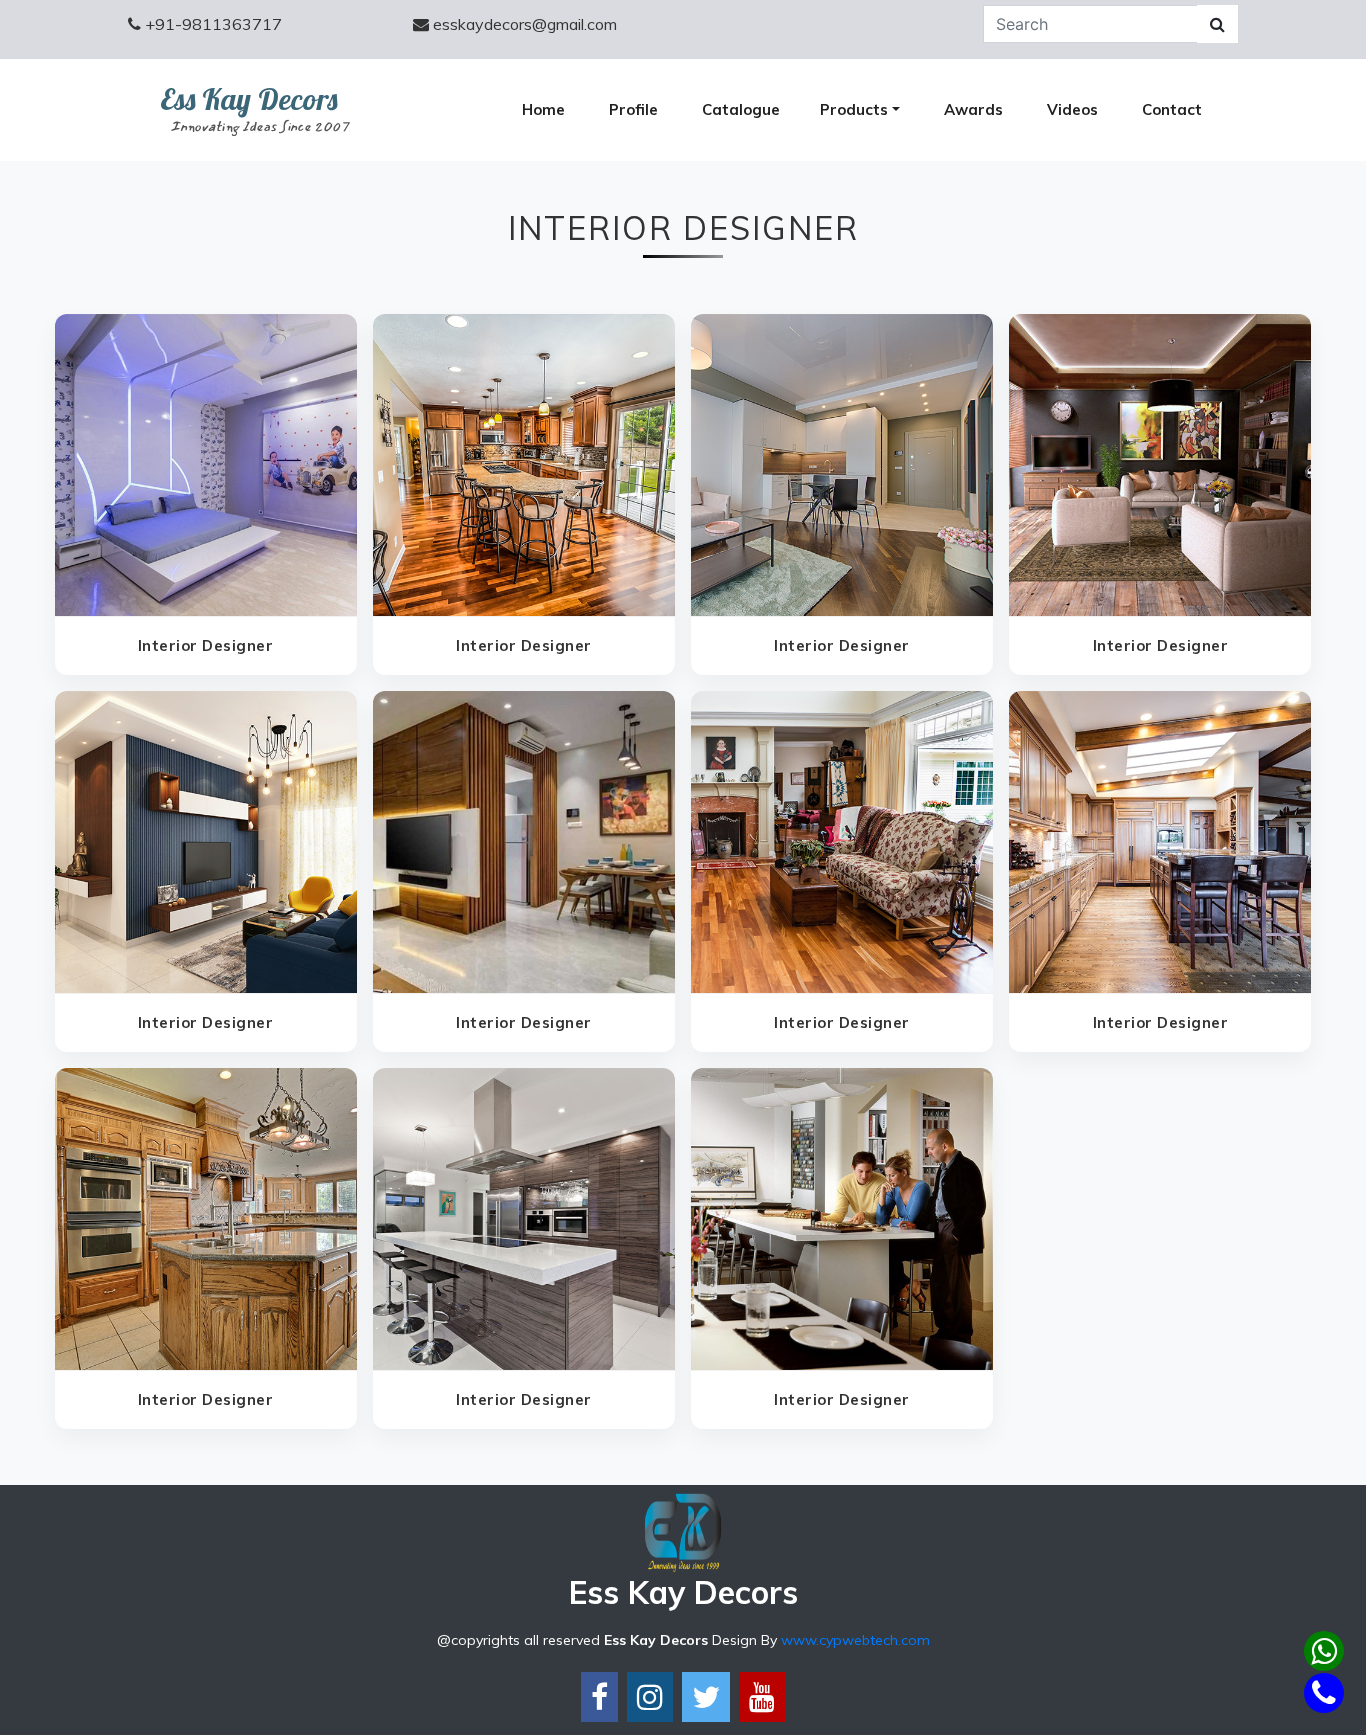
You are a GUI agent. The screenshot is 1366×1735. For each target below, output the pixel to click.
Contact (1172, 109)
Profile (633, 109)
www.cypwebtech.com (855, 1640)
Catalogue (741, 109)
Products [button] (854, 109)
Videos (1072, 109)
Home (543, 109)
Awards (973, 109)
